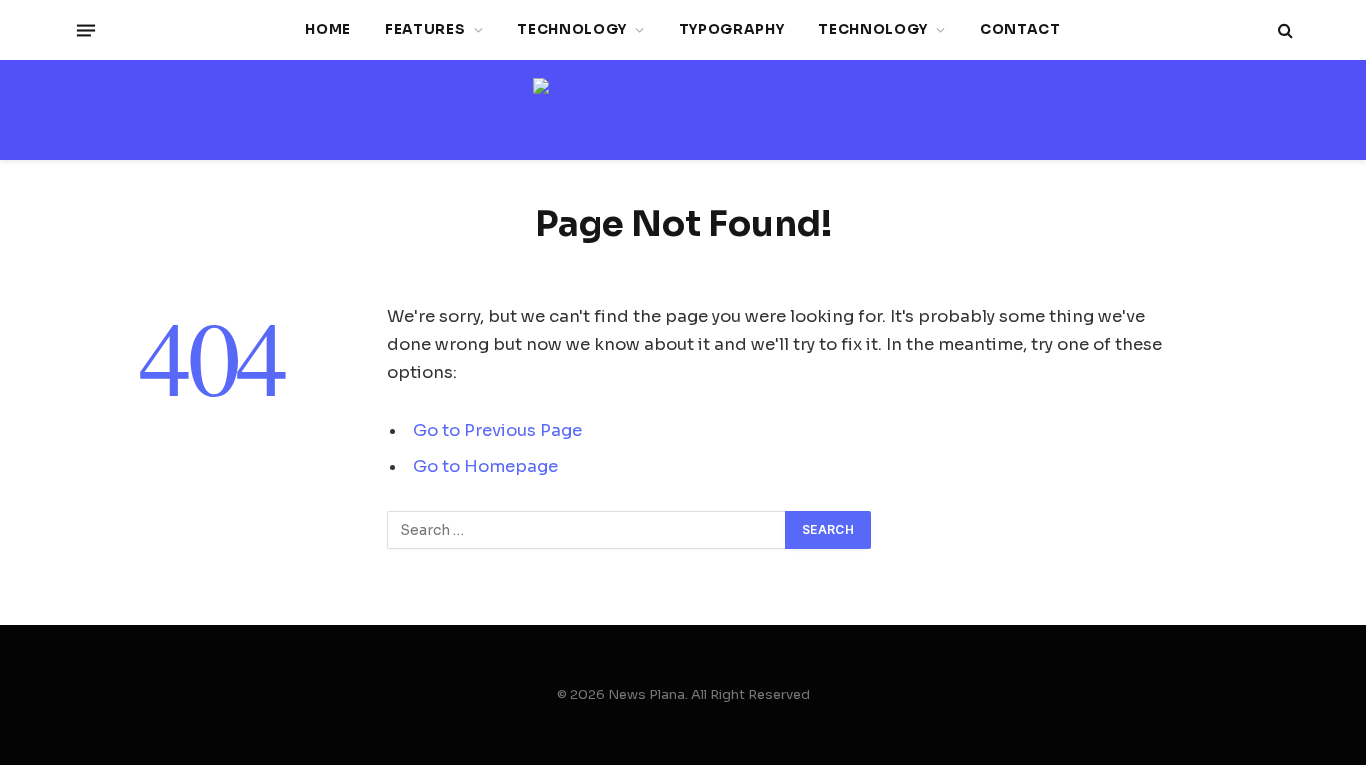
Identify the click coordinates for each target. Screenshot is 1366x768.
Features (425, 29)
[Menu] (86, 30)
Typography (732, 29)
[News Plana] (683, 110)
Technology (572, 29)
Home (328, 29)
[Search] (1283, 30)
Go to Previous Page (497, 430)
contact (1020, 29)
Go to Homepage (485, 466)
